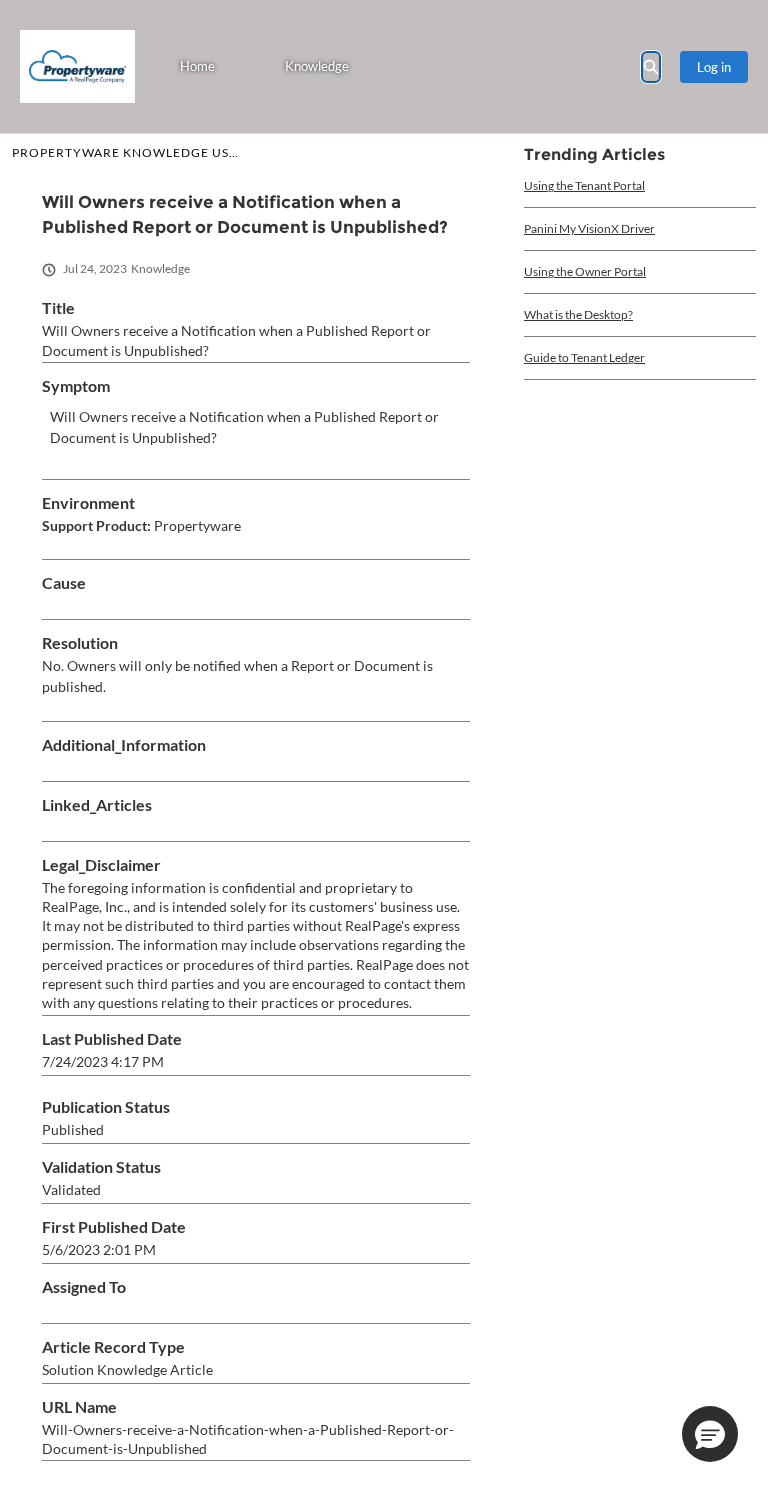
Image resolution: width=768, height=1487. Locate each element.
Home (197, 66)
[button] (710, 1434)
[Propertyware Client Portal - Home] (77, 66)
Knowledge (317, 66)
